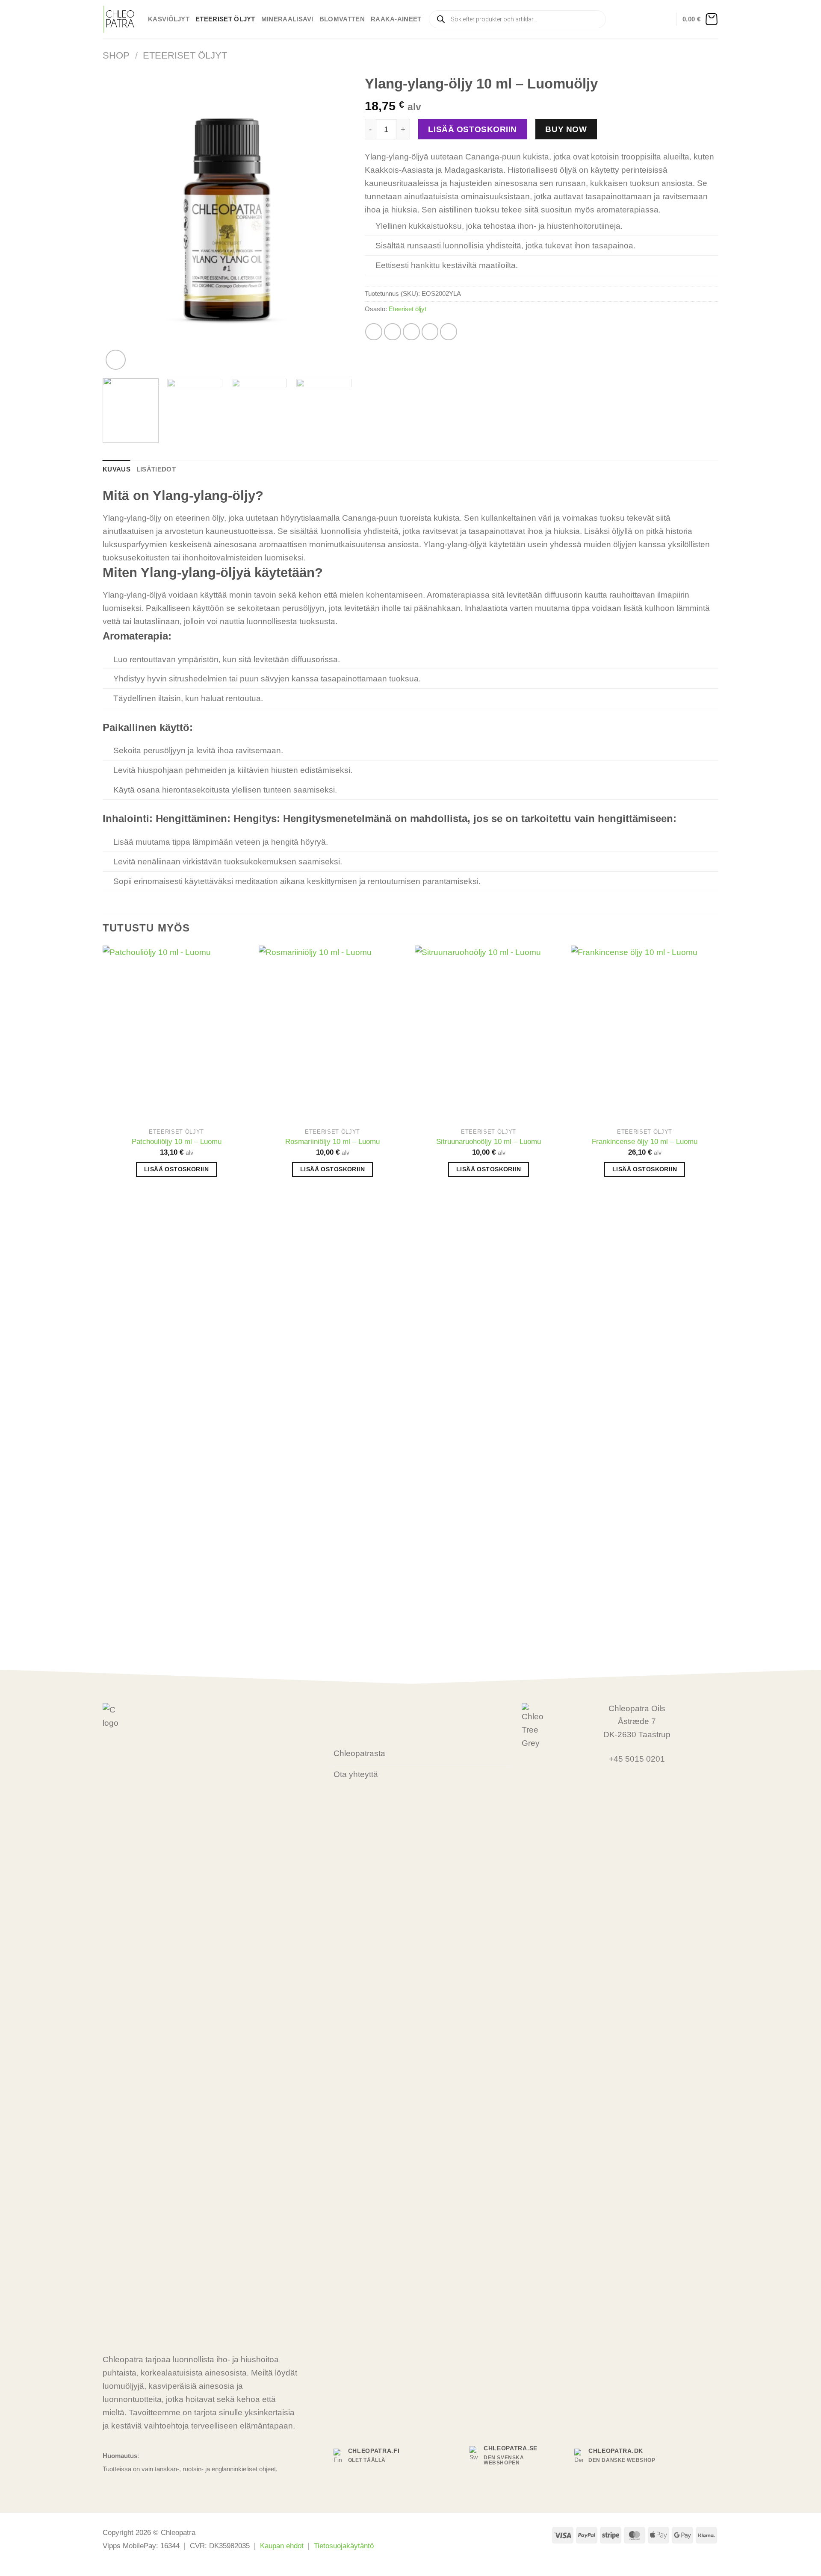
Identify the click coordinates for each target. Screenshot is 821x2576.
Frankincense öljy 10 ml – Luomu (645, 1141)
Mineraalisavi (287, 19)
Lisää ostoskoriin (473, 129)
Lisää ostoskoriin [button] (176, 1169)
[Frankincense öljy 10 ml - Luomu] (645, 1034)
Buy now (566, 129)
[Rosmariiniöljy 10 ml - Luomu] (332, 1034)
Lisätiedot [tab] (156, 469)
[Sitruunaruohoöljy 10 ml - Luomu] (489, 1034)
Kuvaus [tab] (117, 469)
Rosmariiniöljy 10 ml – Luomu (332, 1141)
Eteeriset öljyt (225, 19)
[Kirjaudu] (665, 19)
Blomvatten (342, 19)
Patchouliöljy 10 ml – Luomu (177, 1141)
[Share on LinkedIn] (449, 332)
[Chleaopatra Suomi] (119, 19)
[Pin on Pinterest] (430, 332)
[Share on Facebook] (374, 332)
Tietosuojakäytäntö (344, 2546)
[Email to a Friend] (411, 332)
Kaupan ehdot (282, 2546)
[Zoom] (116, 360)
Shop (116, 55)
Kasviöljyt (169, 19)
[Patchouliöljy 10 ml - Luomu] (176, 1034)
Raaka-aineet (396, 19)
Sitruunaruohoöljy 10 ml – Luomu (489, 1141)
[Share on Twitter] (393, 332)
